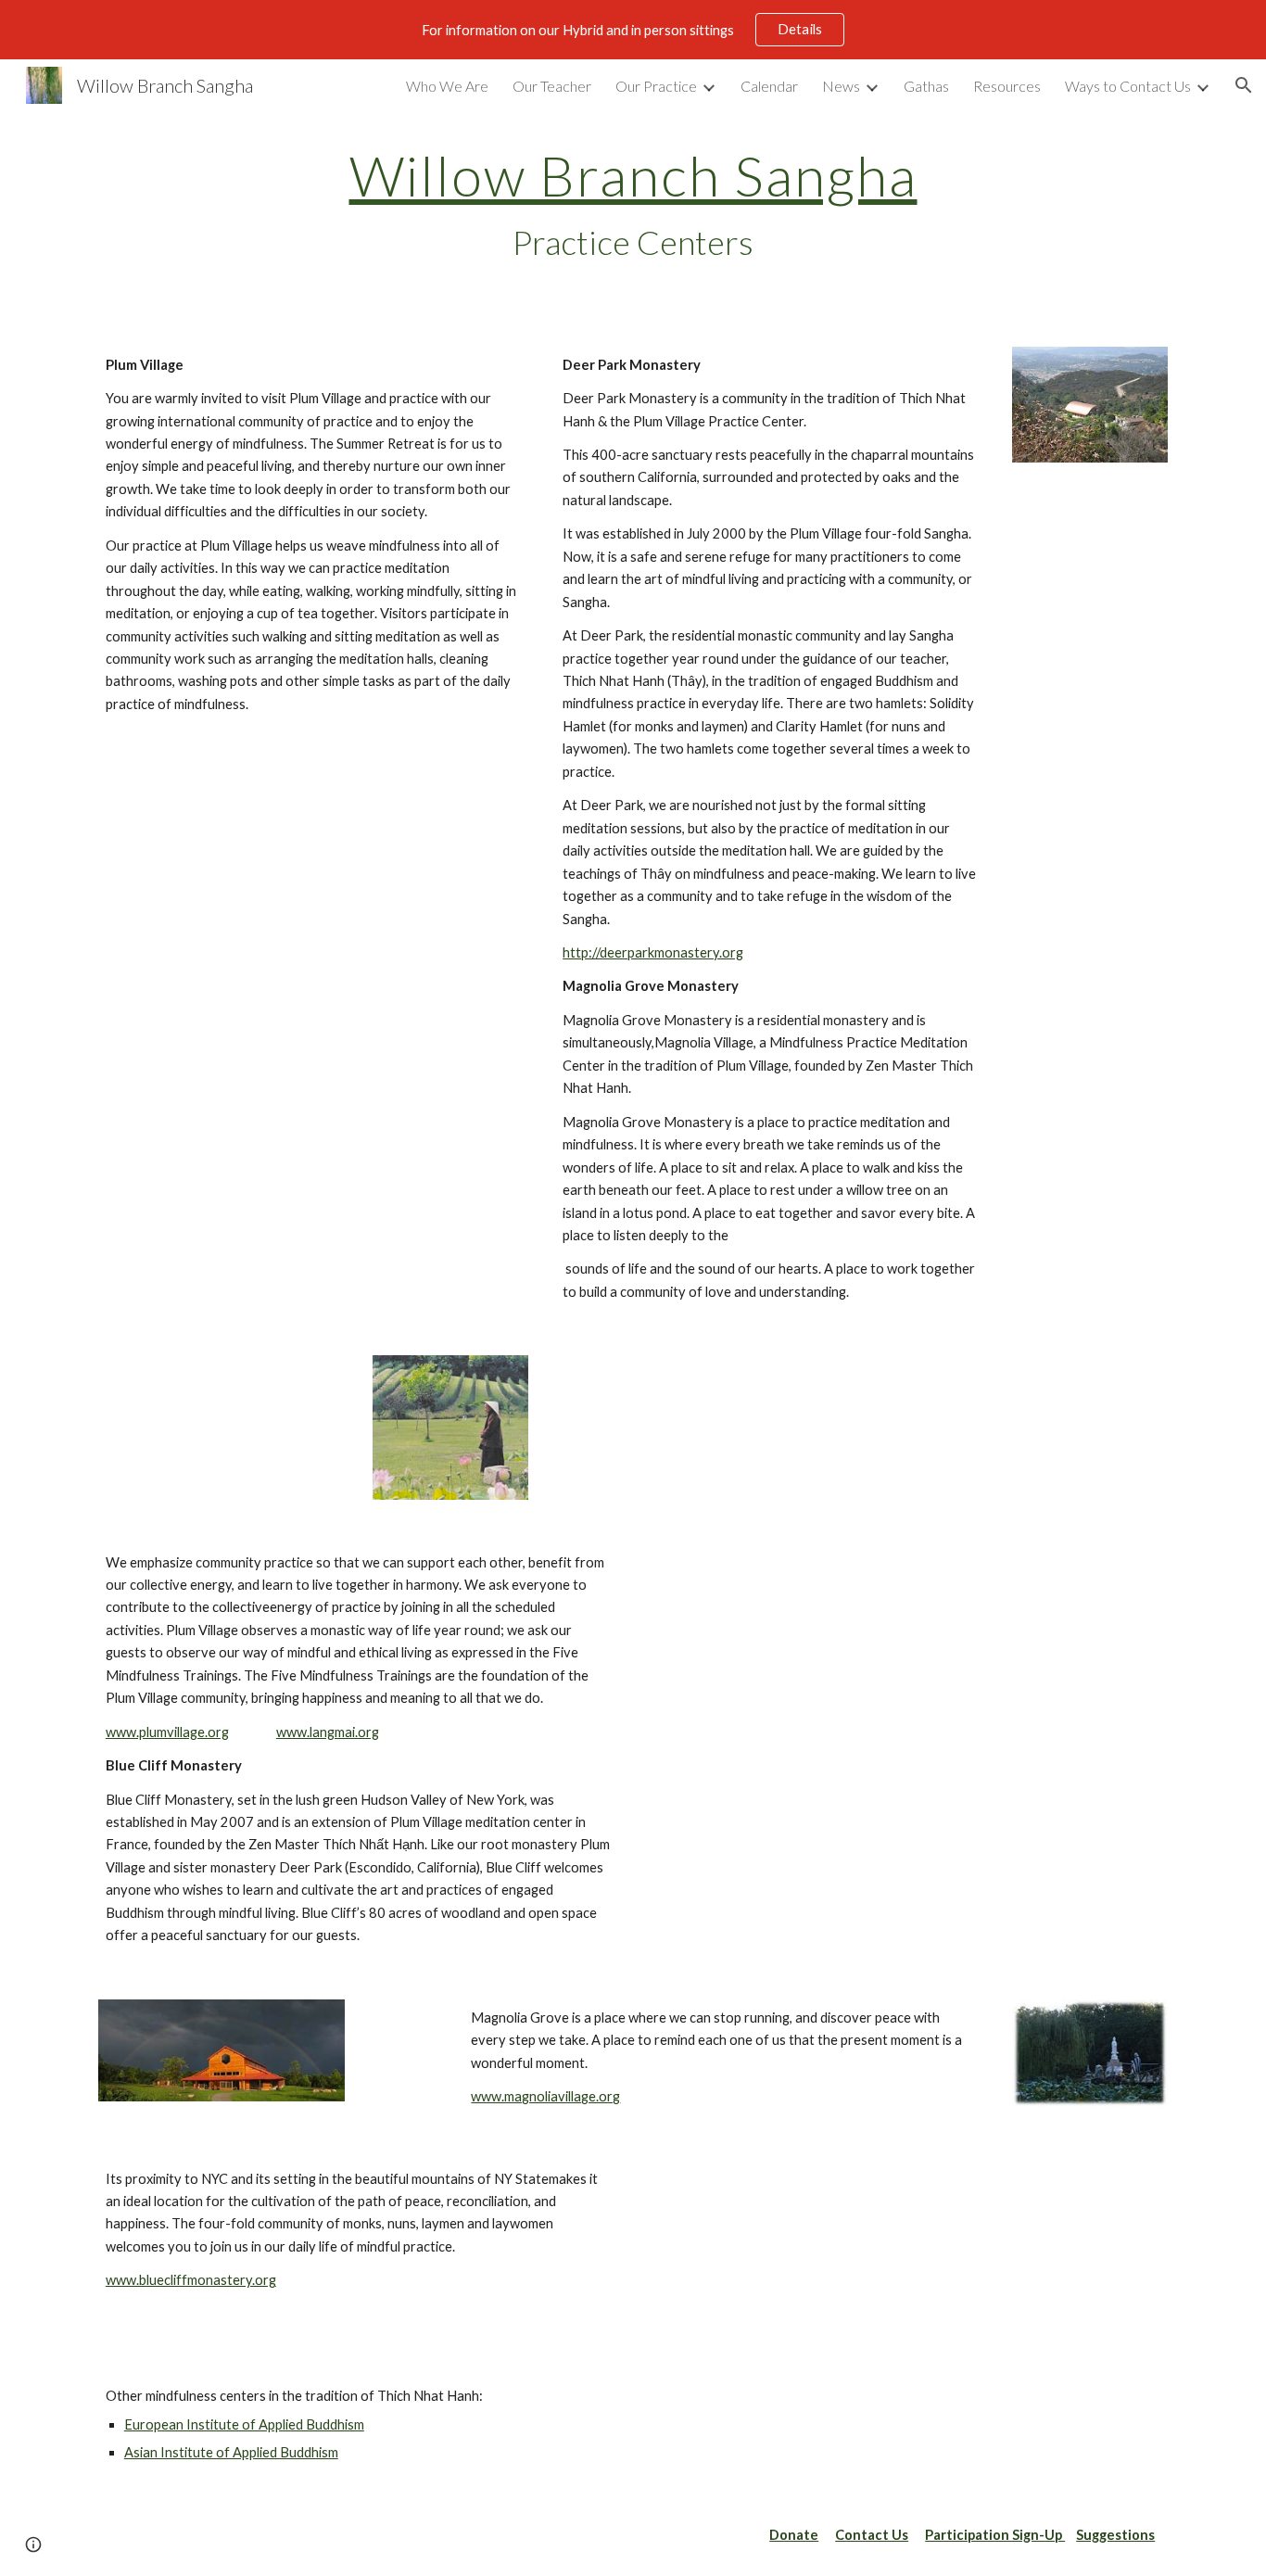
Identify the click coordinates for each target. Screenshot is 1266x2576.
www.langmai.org (328, 1732)
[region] (633, 30)
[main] (633, 205)
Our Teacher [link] (552, 86)
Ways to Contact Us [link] (1128, 86)
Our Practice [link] (656, 86)
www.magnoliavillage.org (545, 2096)
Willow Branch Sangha (633, 175)
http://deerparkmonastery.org (653, 952)
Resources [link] (1007, 86)
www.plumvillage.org (167, 1732)
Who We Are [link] (447, 86)
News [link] (841, 86)
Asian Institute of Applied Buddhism (231, 2452)
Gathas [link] (926, 86)
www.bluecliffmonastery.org (191, 2280)
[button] (1244, 85)
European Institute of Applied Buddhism (244, 2424)
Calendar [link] (769, 86)
